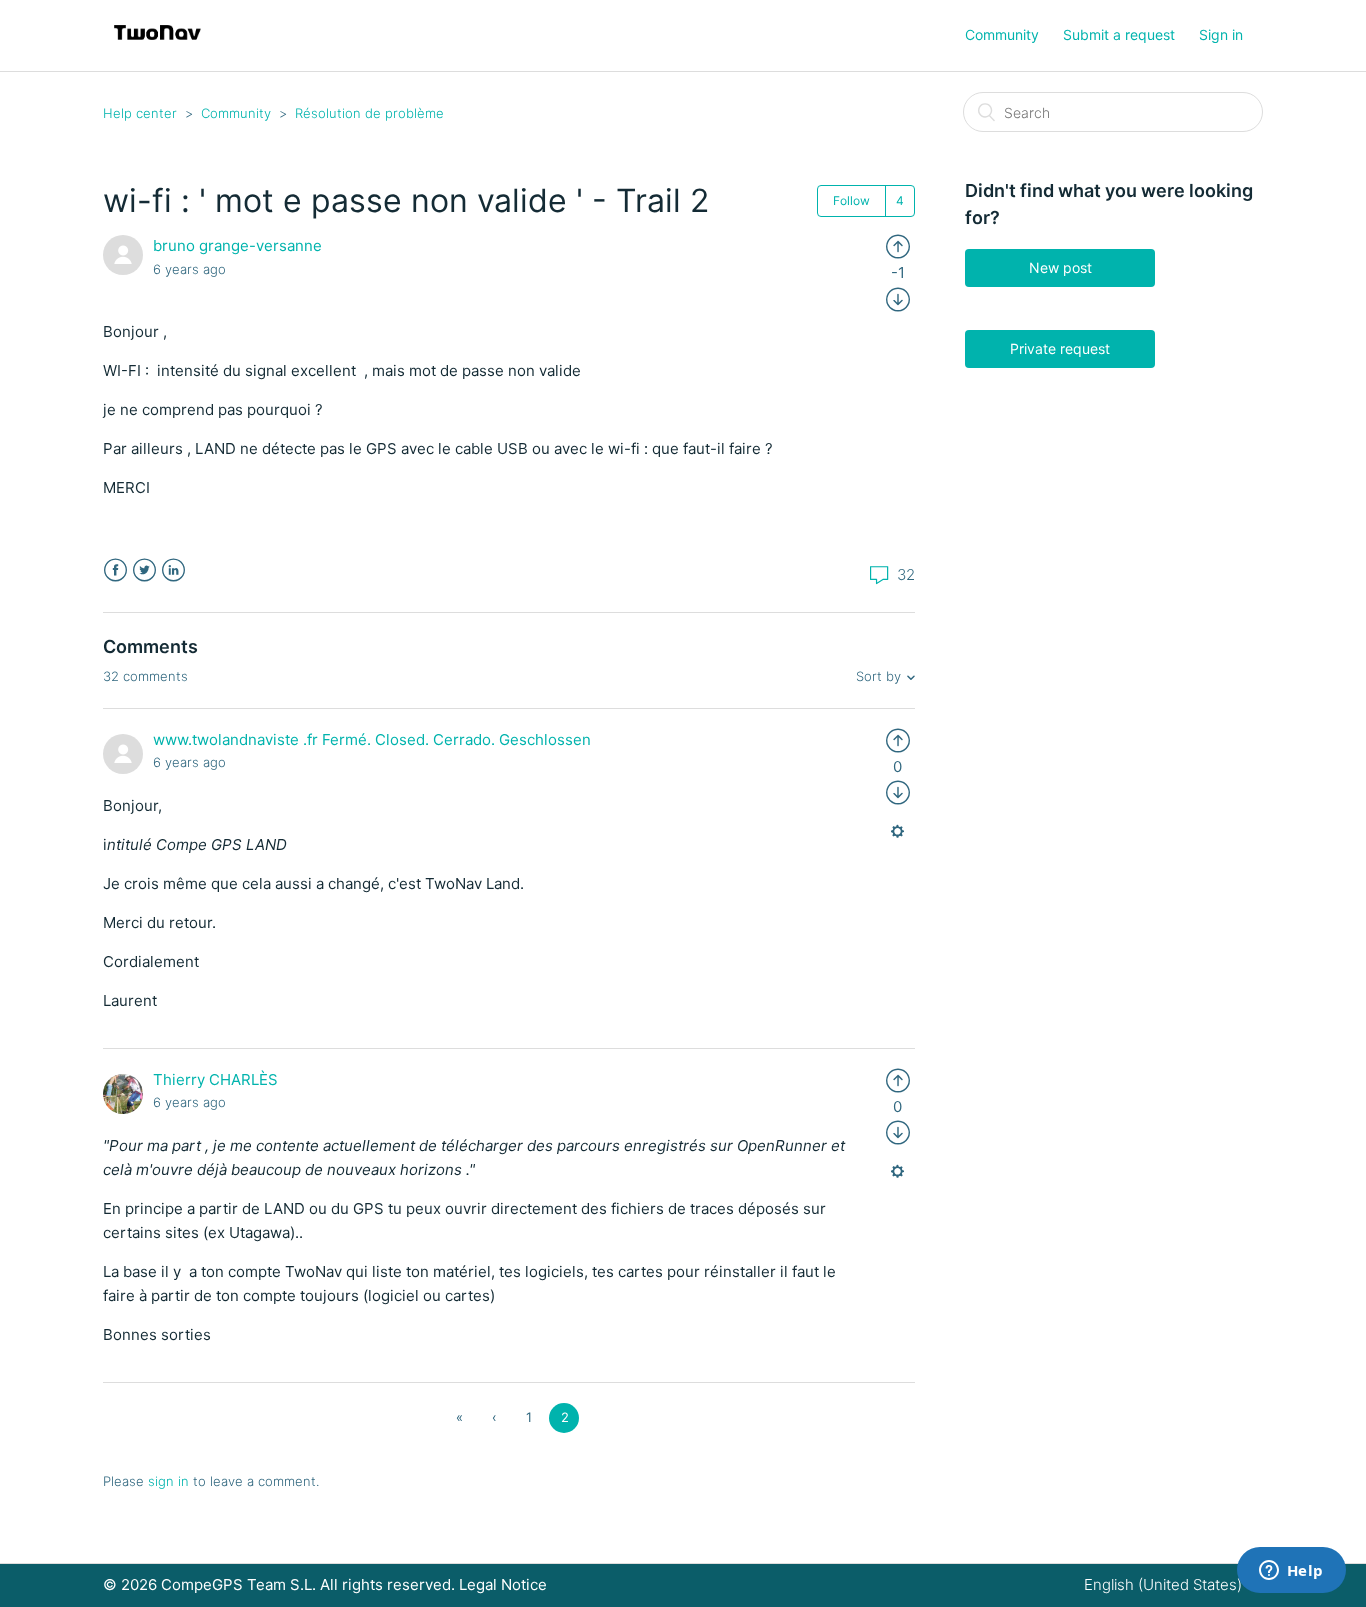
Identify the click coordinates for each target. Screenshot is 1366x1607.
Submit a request (1119, 34)
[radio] (898, 245)
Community (1002, 34)
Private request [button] (1060, 348)
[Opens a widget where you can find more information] (1291, 1572)
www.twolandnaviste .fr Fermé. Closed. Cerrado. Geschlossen (372, 739)
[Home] (157, 45)
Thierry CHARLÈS (215, 1079)
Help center (140, 113)
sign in (168, 1481)
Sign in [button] (1221, 34)
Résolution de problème (369, 113)
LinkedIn (173, 570)
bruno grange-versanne (237, 245)
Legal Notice (503, 1584)
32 (904, 574)
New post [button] (1060, 267)
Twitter (144, 570)
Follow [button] (851, 200)
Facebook (115, 570)
